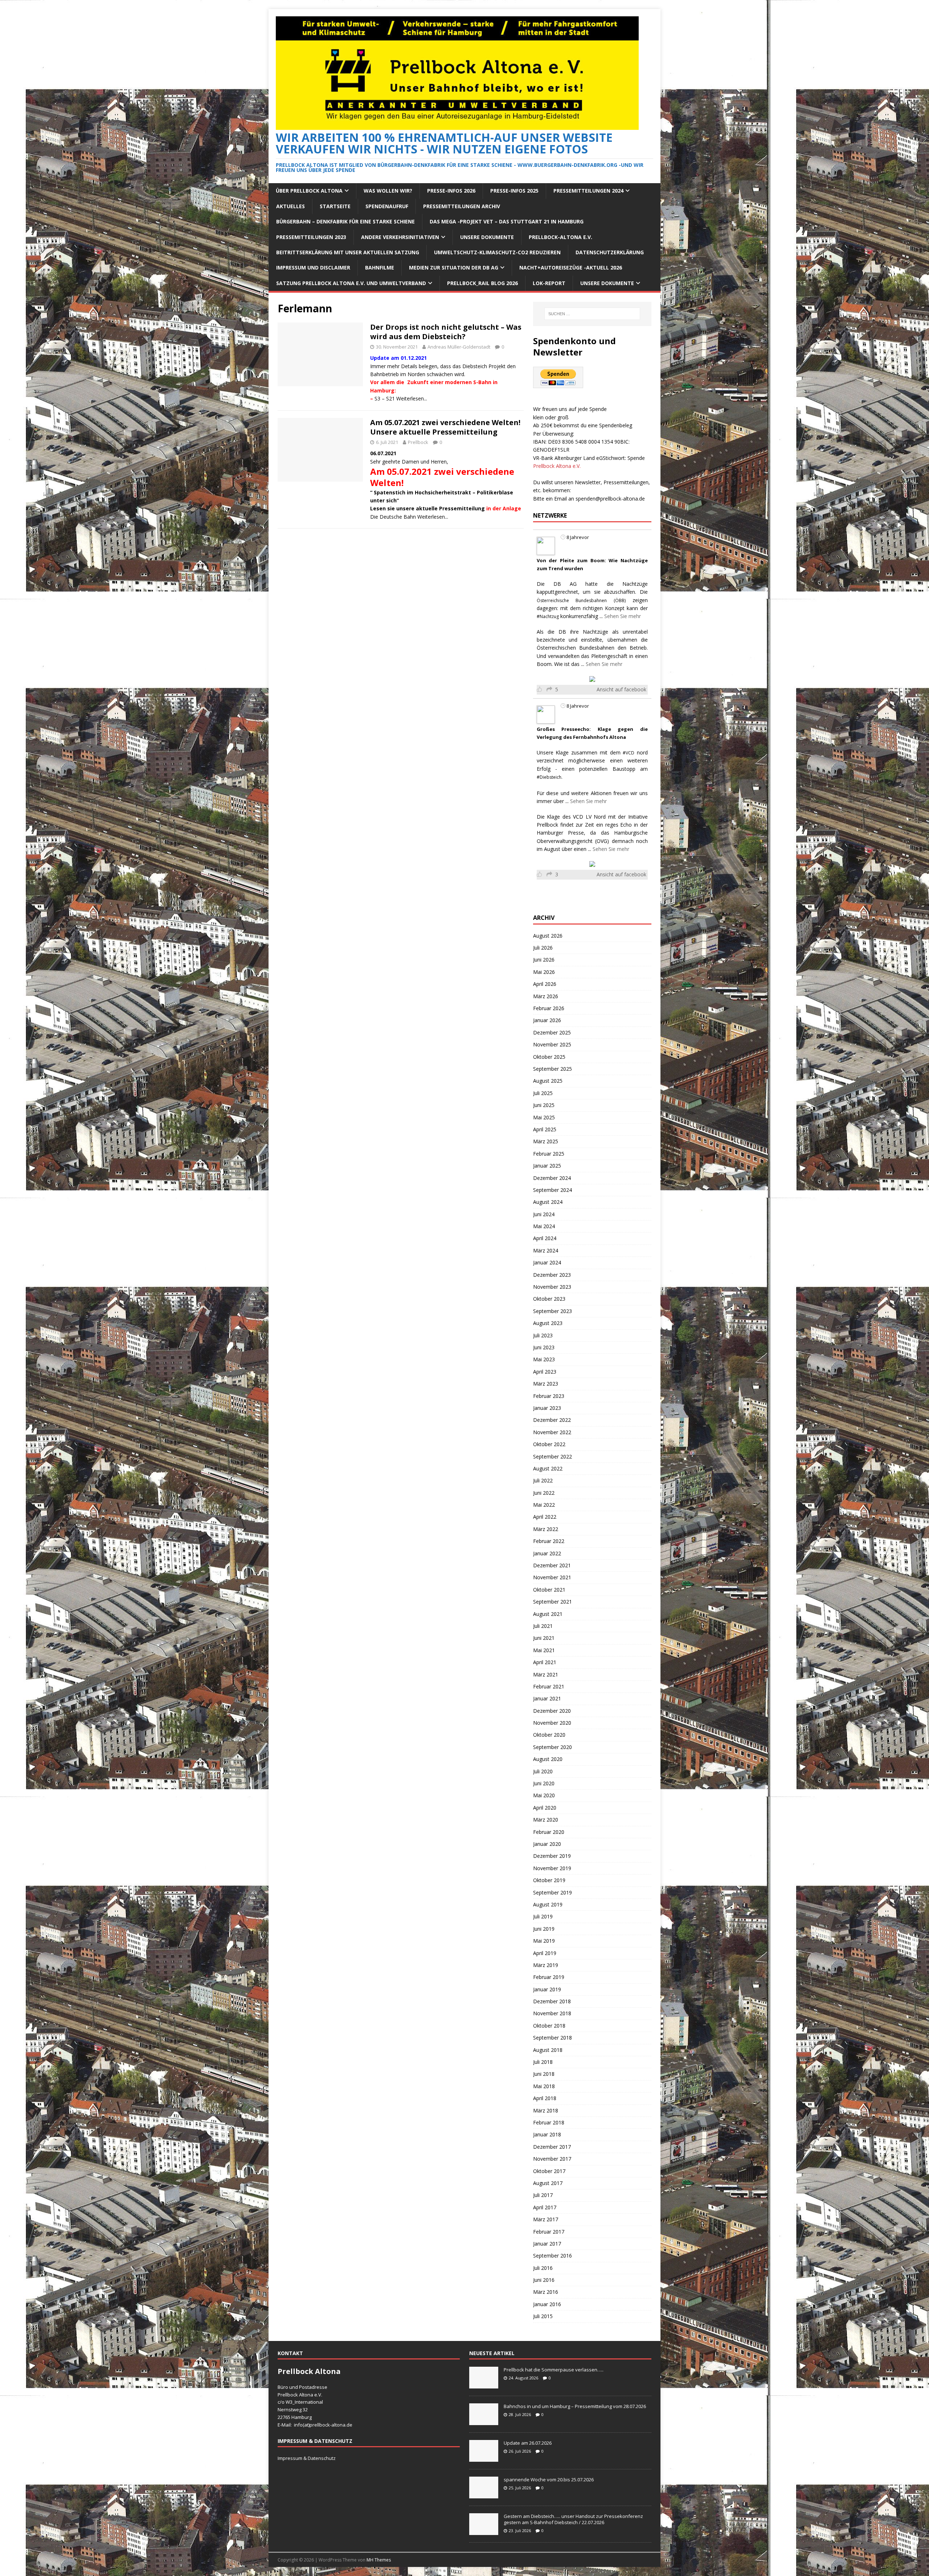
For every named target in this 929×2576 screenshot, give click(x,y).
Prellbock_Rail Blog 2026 (482, 283)
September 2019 (553, 1892)
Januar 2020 (547, 1844)
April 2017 (545, 2207)
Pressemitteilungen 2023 (311, 237)
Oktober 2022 (549, 1444)
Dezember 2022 (552, 1420)
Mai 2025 (544, 1117)
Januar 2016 (547, 2304)
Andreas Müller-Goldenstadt (459, 347)
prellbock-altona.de (331, 2425)
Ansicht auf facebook (621, 689)
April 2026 (545, 984)
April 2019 (545, 1953)
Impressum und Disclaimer (313, 268)
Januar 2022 (547, 1553)
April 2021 (545, 1662)
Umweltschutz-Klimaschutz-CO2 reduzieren (497, 252)
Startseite (335, 206)
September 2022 (553, 1456)
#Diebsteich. (550, 777)
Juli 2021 (543, 1626)
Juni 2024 (544, 1214)
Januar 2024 (547, 1262)
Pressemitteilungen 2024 (588, 191)
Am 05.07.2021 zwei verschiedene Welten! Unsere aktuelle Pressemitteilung (445, 427)
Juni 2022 (544, 1493)
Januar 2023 (547, 1408)
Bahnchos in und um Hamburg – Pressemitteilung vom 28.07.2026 (575, 2406)
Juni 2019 (544, 1929)
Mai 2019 (544, 1941)
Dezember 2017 (552, 2147)
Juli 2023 (543, 1335)
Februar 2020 (549, 1832)
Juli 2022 (543, 1480)
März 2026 (546, 996)
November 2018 (552, 2013)
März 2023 (546, 1384)
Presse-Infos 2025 (514, 191)
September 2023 (553, 1311)
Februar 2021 (549, 1686)
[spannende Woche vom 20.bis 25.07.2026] (484, 2494)
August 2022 (548, 1468)
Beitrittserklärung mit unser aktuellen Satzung (348, 252)
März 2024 (546, 1250)
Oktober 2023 (549, 1299)
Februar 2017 (549, 2232)
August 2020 (548, 1759)
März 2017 (546, 2219)
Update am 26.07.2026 (528, 2443)
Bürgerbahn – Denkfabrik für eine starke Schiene (345, 221)
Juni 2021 (544, 1638)
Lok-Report (549, 283)
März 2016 (546, 2292)
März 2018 (546, 2110)
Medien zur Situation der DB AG (454, 268)
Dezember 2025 (552, 1032)
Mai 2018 (544, 2086)
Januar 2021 (547, 1698)
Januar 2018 (547, 2134)
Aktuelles (290, 206)
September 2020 (553, 1747)
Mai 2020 (544, 1795)
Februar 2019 (549, 1977)
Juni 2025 (544, 1105)
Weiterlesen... (412, 398)
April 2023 (545, 1372)
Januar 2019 (547, 1989)
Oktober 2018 (549, 2026)
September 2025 (553, 1069)
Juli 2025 (543, 1093)
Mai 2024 (544, 1226)
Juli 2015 (543, 2316)
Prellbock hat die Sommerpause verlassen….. (554, 2370)
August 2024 (548, 1202)
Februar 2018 (549, 2122)
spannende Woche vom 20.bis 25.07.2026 (549, 2480)
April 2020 (545, 1808)
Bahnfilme (380, 268)
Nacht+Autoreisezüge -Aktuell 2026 (571, 268)
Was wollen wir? (388, 191)
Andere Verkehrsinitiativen (400, 237)
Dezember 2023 (552, 1275)
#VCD (629, 753)
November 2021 (552, 1577)
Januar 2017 (547, 2244)
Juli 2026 (543, 948)
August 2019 (548, 1904)
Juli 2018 (543, 2062)
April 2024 (545, 1238)
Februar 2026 (549, 1008)
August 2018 (548, 2050)
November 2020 (552, 1723)
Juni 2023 (544, 1347)
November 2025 (552, 1044)
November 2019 (552, 1868)
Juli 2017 (543, 2195)
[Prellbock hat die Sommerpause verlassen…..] (484, 2384)
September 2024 (553, 1190)
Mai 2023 (544, 1359)
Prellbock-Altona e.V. (560, 237)
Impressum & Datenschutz (307, 2458)
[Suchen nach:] (592, 314)
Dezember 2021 (552, 1565)
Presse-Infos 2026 (451, 191)
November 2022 (552, 1432)
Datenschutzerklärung (610, 252)
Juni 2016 (544, 2280)
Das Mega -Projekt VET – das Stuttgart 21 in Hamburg (507, 221)
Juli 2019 (543, 1916)
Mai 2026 (544, 972)
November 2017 (552, 2159)
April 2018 (545, 2098)
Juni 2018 (544, 2074)
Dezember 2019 (552, 1856)
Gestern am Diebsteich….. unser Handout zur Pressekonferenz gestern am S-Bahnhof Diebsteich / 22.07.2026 (573, 2519)
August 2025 (548, 1081)
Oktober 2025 (549, 1057)
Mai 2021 (544, 1650)
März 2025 (546, 1141)
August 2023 (548, 1323)
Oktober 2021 (549, 1590)
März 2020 (546, 1820)
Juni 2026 (544, 960)
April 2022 (545, 1517)
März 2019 (546, 1965)
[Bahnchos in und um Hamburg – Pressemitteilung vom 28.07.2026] (484, 2421)
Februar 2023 (549, 1396)
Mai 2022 (544, 1505)
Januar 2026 (547, 1020)
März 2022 (546, 1529)
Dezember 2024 (552, 1178)
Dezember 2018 (552, 2001)
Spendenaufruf (387, 206)
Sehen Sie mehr (623, 616)
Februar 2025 (549, 1154)
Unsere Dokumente (487, 237)
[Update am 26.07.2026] (484, 2458)
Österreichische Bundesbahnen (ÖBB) (581, 600)
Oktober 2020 (549, 1735)
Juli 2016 (543, 2268)
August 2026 (548, 936)
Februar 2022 (549, 1541)
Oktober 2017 (549, 2171)
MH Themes (379, 2560)
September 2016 (553, 2256)
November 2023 (552, 1287)
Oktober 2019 (549, 1880)
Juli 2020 (543, 1771)
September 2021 (553, 1602)
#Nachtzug (548, 616)
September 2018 (553, 2038)
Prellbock (418, 442)
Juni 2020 (544, 1783)
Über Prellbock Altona (309, 191)
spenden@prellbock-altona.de (610, 499)
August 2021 (548, 1614)
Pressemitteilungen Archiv (462, 206)
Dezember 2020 (552, 1711)
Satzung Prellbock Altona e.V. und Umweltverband (351, 283)
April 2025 (545, 1129)
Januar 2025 (547, 1166)
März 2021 (546, 1674)
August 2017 (548, 2183)
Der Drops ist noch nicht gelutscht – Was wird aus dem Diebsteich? (446, 332)
